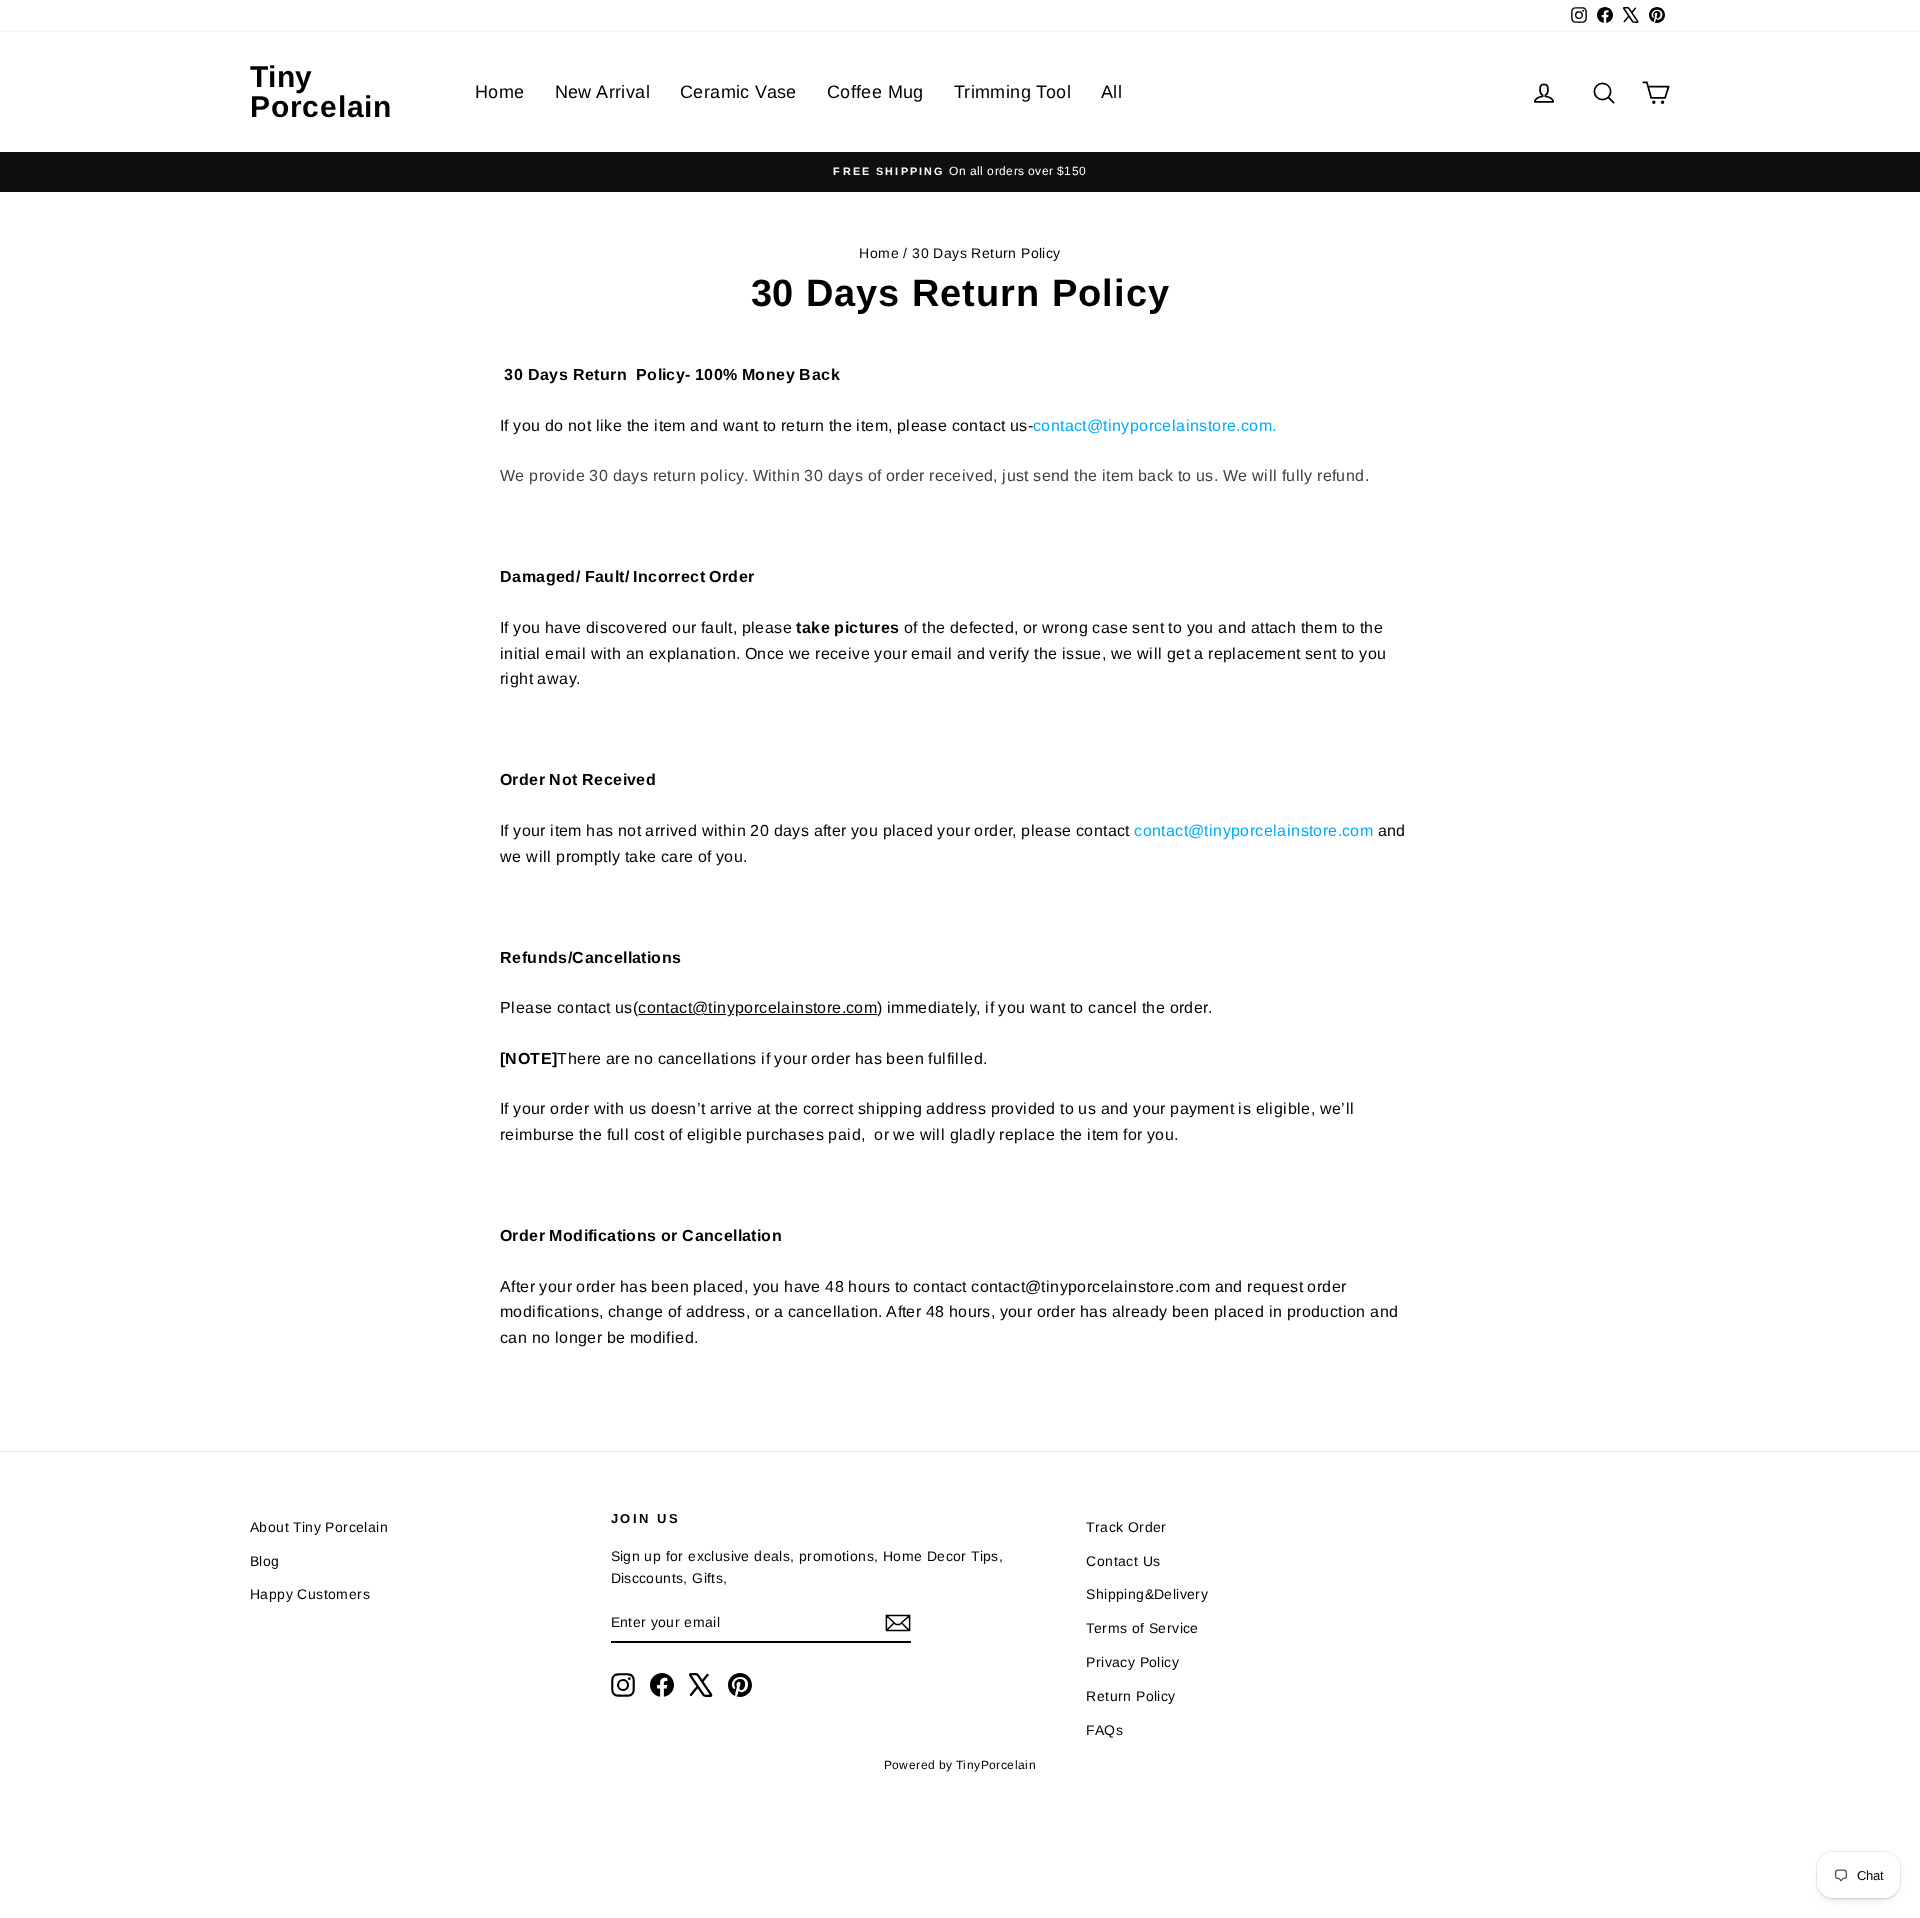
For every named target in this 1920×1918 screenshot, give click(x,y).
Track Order (1126, 1527)
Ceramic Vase (738, 92)
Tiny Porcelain (321, 91)
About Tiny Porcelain (319, 1527)
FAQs (1104, 1730)
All (1111, 92)
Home (500, 92)
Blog (265, 1561)
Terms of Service (1142, 1628)
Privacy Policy (1132, 1662)
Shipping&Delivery (1147, 1594)
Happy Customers (310, 1594)
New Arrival (602, 92)
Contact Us (1123, 1561)
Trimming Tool (1012, 92)
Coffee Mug (875, 92)
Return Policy (1130, 1696)
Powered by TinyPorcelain (960, 1765)
